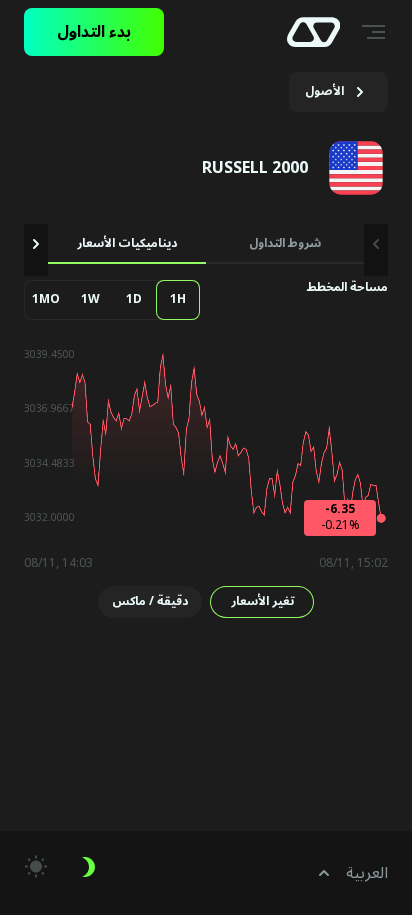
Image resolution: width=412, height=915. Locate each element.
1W (90, 299)
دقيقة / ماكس (150, 601)
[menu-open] (376, 32)
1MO (46, 299)
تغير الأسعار (262, 601)
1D (134, 299)
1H (178, 299)
